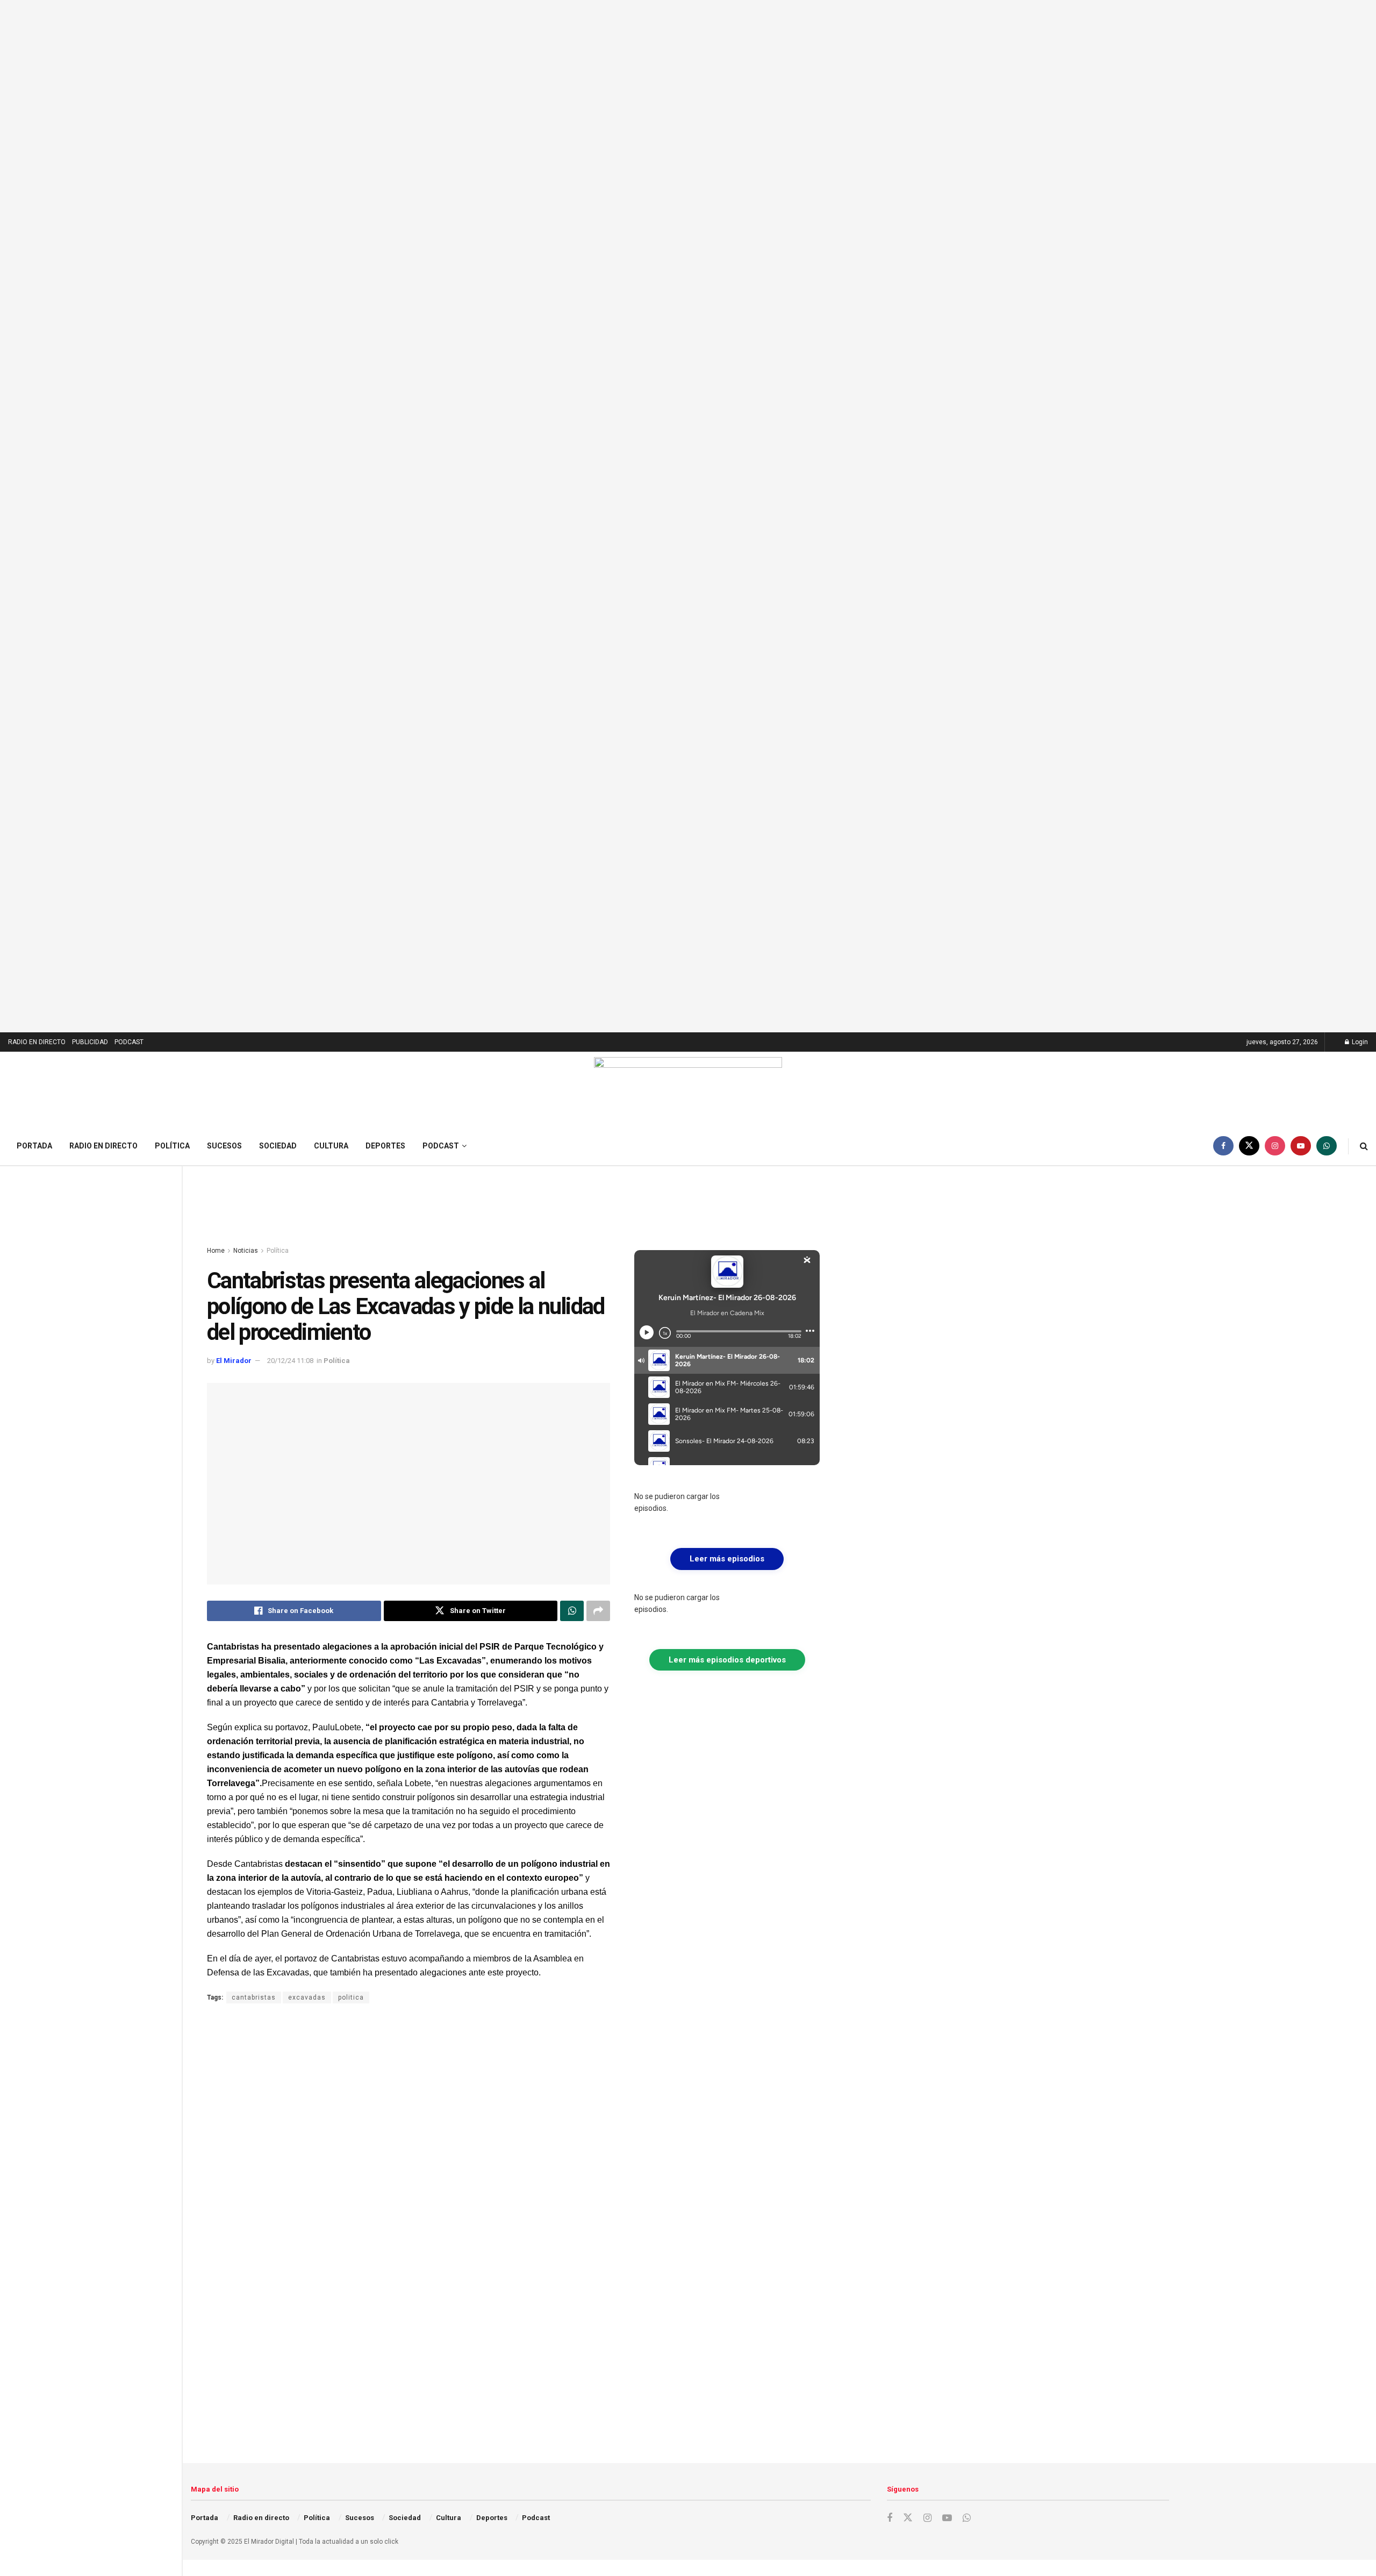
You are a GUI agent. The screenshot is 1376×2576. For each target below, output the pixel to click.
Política (172, 1146)
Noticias (246, 1251)
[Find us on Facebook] (1223, 1146)
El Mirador (234, 1361)
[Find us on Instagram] (1275, 1146)
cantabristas (254, 1997)
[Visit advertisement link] (688, 516)
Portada (34, 1146)
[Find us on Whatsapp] (1327, 1146)
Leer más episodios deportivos (727, 1660)
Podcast (441, 1146)
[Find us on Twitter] (1249, 1146)
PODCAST (129, 1042)
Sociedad (278, 1146)
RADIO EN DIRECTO (37, 1042)
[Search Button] (1364, 1146)
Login (1359, 1042)
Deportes (385, 1146)
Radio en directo (103, 1146)
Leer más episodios (727, 1559)
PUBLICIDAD (90, 1042)
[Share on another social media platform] (598, 1611)
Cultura (331, 1146)
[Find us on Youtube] (1301, 1146)
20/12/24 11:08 (290, 1361)
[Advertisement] (513, 1207)
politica (351, 1997)
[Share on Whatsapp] (572, 1611)
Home (216, 1251)
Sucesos (224, 1146)
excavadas (307, 1997)
